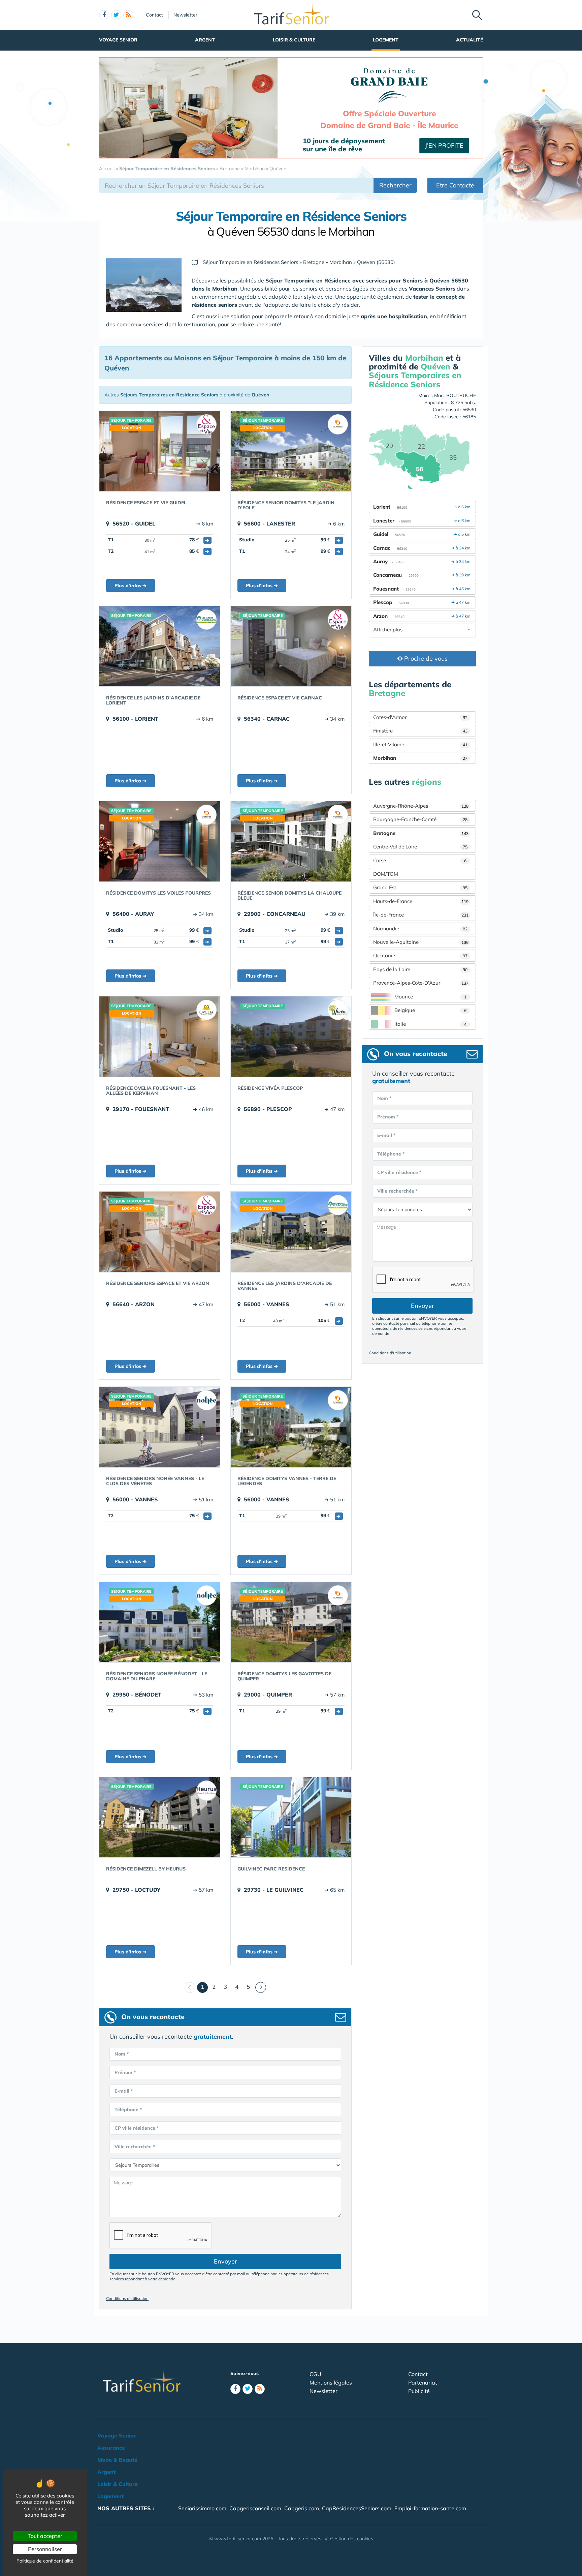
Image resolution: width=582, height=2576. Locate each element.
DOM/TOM (386, 874)
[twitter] (116, 15)
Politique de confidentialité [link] (45, 2561)
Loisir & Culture (294, 40)
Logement (386, 40)
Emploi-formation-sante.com (430, 2508)
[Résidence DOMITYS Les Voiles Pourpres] (160, 841)
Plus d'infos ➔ (131, 586)
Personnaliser (45, 2549)
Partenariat (423, 2383)
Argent (205, 40)
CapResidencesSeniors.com (357, 2508)
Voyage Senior (118, 40)
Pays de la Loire (420, 969)
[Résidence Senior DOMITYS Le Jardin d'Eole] (291, 451)
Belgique (430, 1010)
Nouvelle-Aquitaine (421, 942)
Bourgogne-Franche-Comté (420, 819)
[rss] (128, 15)
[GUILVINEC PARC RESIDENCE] (291, 1817)
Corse (420, 860)
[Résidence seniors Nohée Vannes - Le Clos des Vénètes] (160, 1427)
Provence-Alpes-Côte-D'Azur (421, 983)
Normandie (420, 928)
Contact (154, 15)
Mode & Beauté (117, 2460)
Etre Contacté (455, 185)
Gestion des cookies (352, 2539)
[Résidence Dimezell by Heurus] (160, 1817)
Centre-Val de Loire (420, 847)
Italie (430, 1024)
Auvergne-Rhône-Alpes (421, 806)
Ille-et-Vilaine (420, 744)
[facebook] (104, 15)
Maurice (430, 997)
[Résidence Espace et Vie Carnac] (291, 646)
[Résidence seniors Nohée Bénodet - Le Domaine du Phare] (160, 1622)
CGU (315, 2374)
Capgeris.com (302, 2508)
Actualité (470, 40)
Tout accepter (45, 2536)
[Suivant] (261, 1987)
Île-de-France (421, 915)
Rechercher (395, 185)
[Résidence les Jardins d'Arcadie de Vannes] (291, 1232)
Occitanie (420, 955)
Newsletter (185, 15)
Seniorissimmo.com (202, 2508)
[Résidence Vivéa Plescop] (291, 1037)
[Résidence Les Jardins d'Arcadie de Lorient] (160, 646)
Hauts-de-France (421, 901)
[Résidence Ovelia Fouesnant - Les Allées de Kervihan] (160, 1037)
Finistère (420, 731)
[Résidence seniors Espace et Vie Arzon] (160, 1232)
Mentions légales (331, 2383)
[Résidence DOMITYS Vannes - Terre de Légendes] (291, 1427)
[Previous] (190, 1987)
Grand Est (420, 887)
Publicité (419, 2391)
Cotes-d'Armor (420, 717)
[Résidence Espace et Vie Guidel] (160, 451)
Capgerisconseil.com (255, 2508)
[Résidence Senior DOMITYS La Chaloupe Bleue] (291, 841)
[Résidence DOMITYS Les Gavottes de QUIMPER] (291, 1622)
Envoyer (225, 2261)
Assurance (111, 2448)
